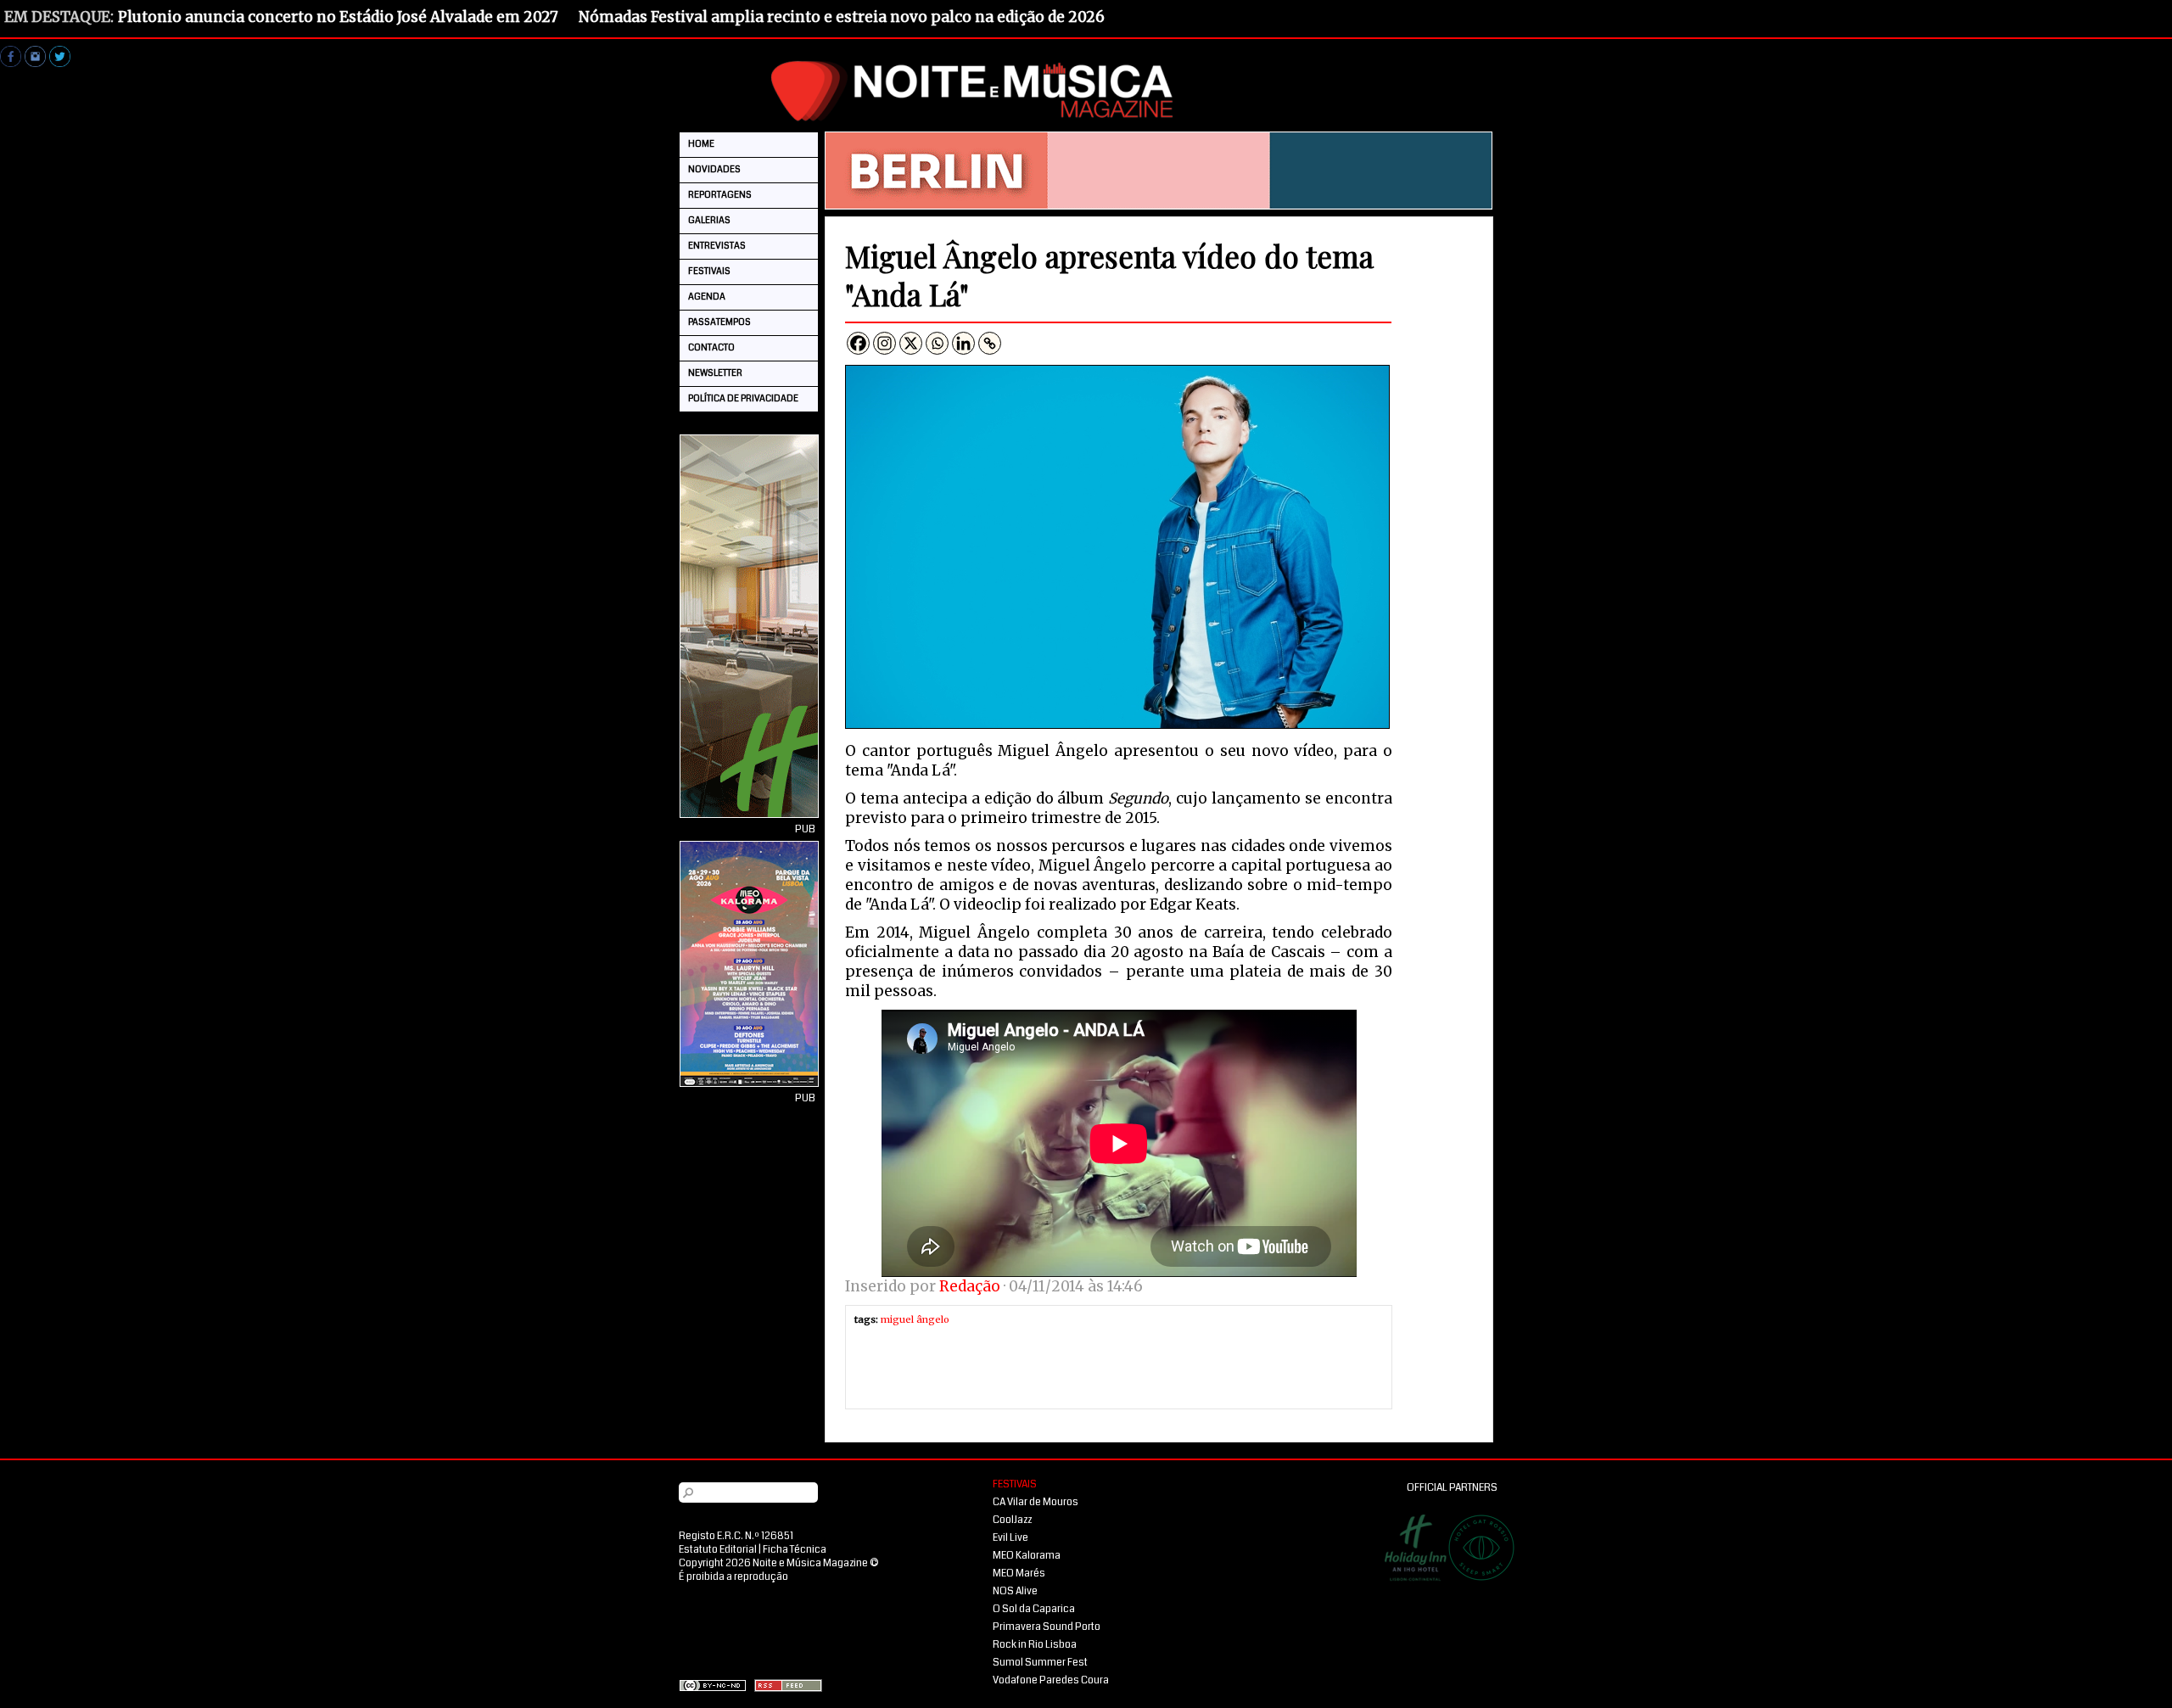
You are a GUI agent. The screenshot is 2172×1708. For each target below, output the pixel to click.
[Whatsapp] (937, 343)
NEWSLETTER (715, 373)
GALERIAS (709, 220)
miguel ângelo (915, 1319)
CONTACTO (711, 347)
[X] (911, 343)
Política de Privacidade (743, 398)
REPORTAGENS (720, 195)
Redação (970, 1286)
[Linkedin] (963, 343)
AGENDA (707, 297)
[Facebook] (858, 343)
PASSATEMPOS (719, 322)
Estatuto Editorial (718, 1550)
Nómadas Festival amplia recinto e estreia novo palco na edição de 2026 (842, 17)
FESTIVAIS (709, 271)
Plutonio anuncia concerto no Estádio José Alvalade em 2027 (338, 17)
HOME (701, 144)
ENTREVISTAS (717, 246)
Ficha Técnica (795, 1550)
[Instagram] (884, 343)
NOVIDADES (714, 169)
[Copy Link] (990, 343)
